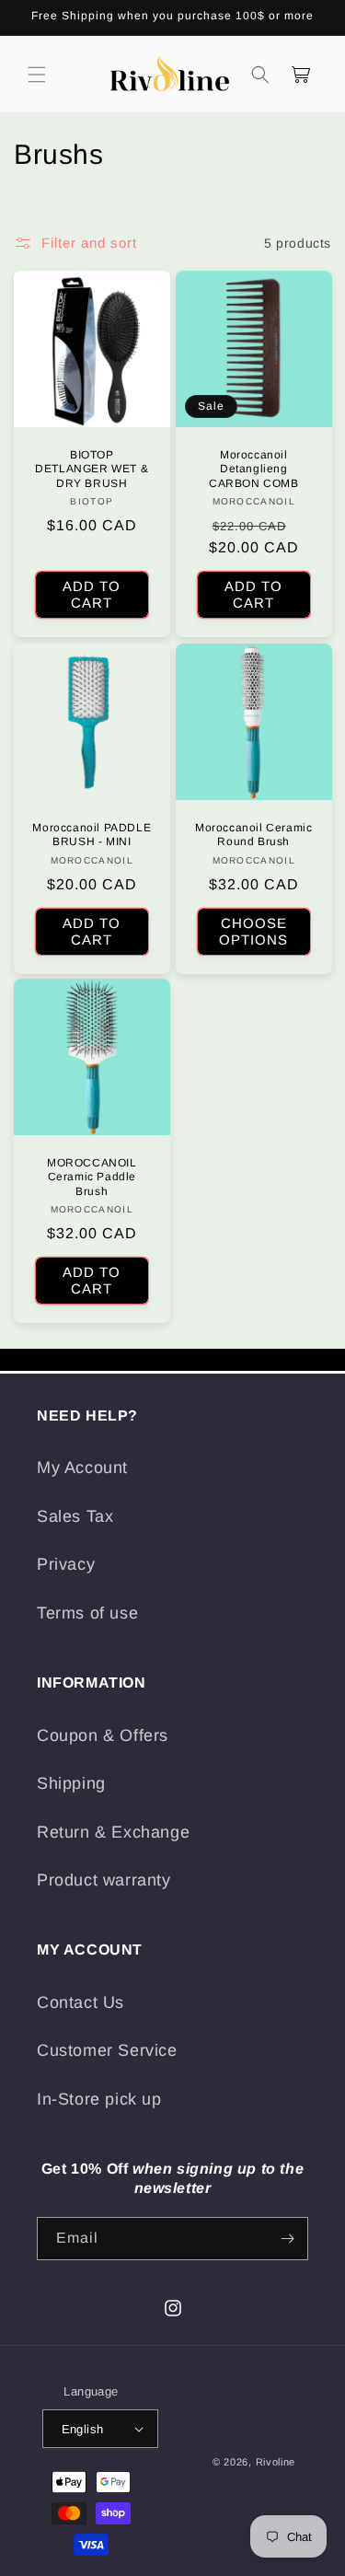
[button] (37, 75)
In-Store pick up (99, 2099)
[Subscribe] (287, 2239)
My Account (82, 1468)
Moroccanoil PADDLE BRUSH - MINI (92, 834)
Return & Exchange (113, 1832)
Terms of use (87, 1613)
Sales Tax (75, 1516)
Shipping (71, 1783)
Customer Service (107, 2050)
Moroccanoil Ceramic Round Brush (253, 834)
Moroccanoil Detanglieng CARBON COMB (253, 469)
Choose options (253, 930)
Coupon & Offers (103, 1735)
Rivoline (276, 2462)
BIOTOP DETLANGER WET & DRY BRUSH (92, 469)
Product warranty (104, 1880)
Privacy (66, 1564)
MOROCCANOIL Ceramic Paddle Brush (92, 1177)
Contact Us (80, 2002)
